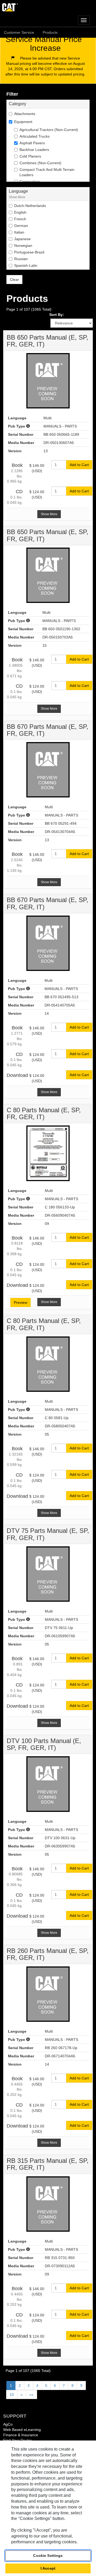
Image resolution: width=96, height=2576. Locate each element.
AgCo (8, 2424)
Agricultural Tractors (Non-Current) (49, 130)
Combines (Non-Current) (40, 163)
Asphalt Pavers (32, 143)
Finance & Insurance (21, 2435)
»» (31, 2395)
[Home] (48, 7)
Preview (21, 1302)
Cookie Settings (48, 2556)
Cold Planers (30, 156)
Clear (14, 280)
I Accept (48, 2568)
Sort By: (57, 315)
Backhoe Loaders (34, 150)
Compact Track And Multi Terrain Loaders (47, 172)
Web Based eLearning (22, 2430)
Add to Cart (79, 465)
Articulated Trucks (35, 136)
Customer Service (19, 32)
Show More (17, 197)
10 (12, 2395)
